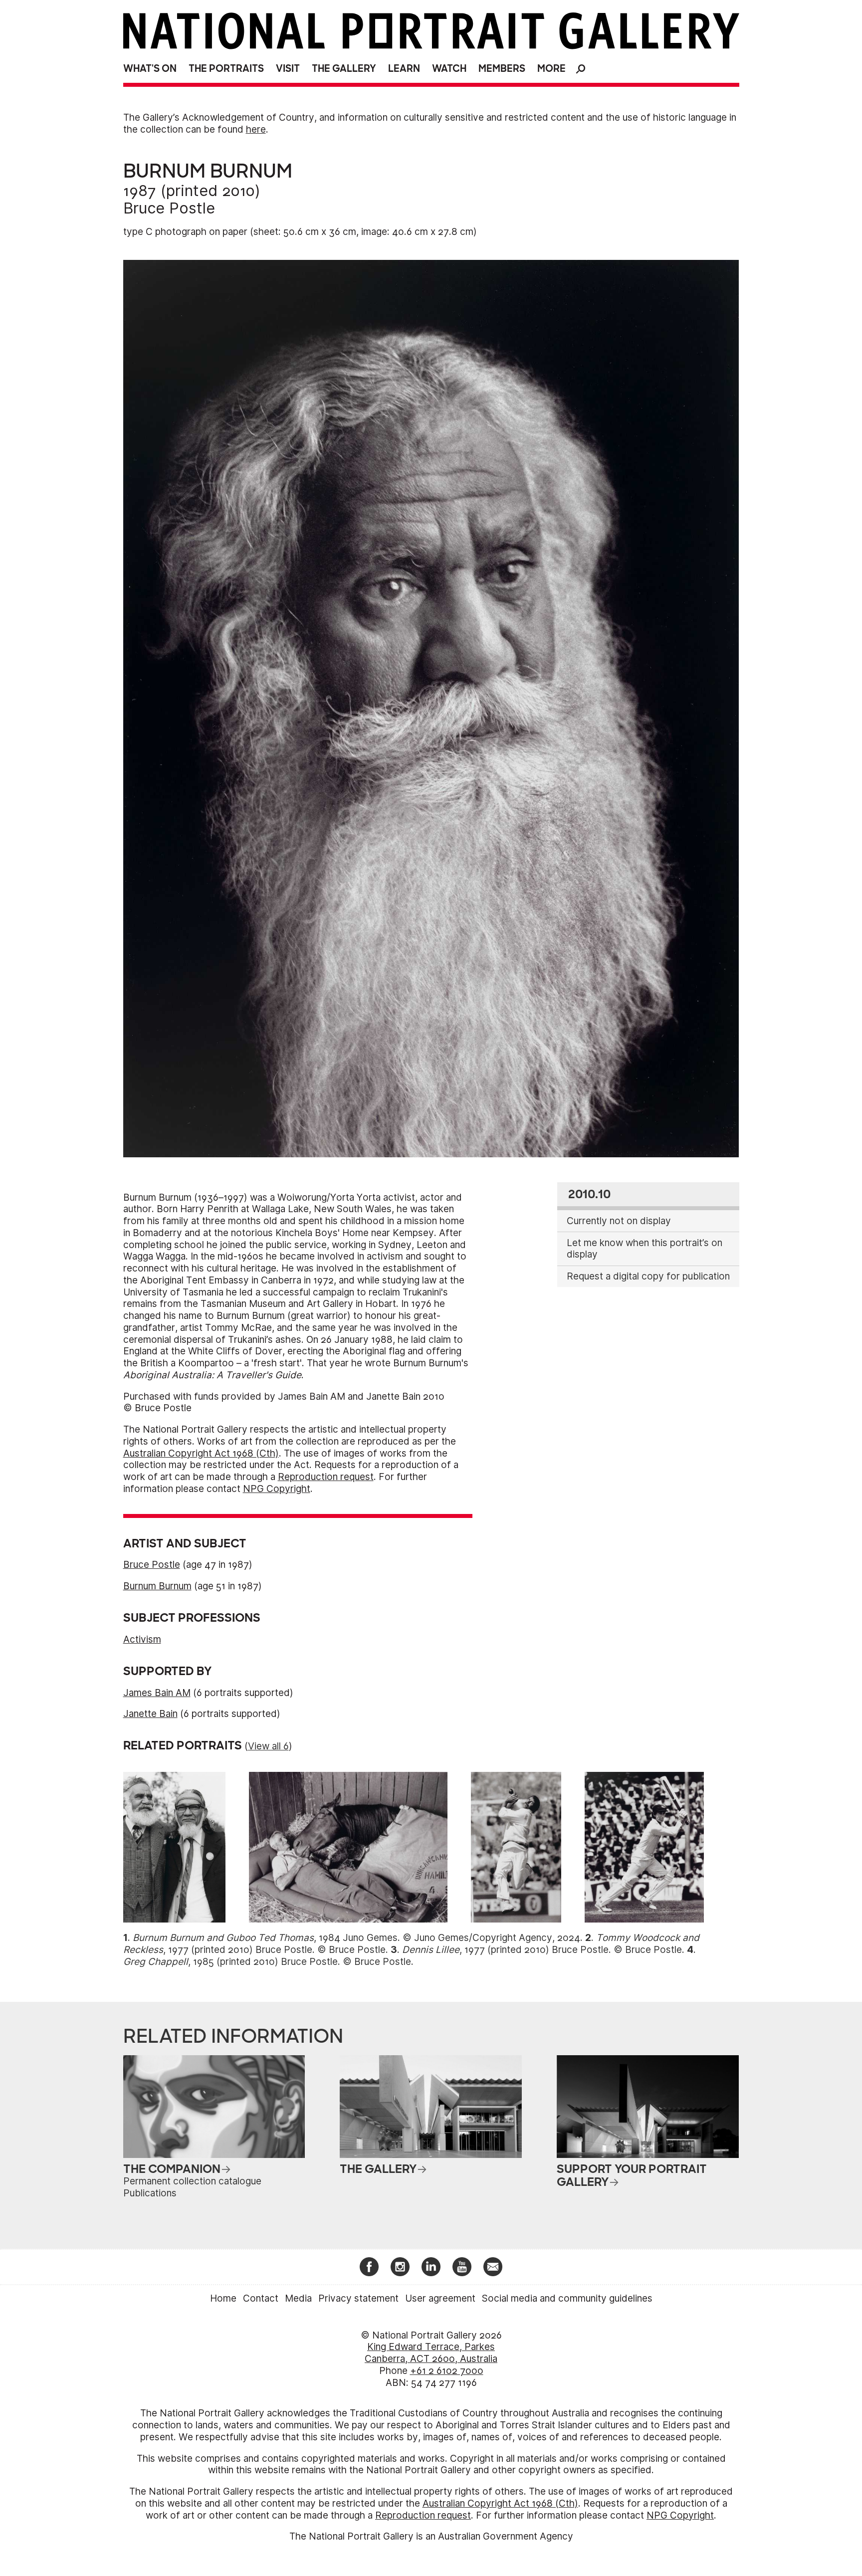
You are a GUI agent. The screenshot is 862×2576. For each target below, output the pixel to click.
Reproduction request (326, 1477)
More (551, 69)
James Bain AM (157, 1693)
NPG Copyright (277, 1489)
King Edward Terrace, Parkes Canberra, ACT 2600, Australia (431, 2353)
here (256, 129)
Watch (449, 69)
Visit (288, 69)
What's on (150, 69)
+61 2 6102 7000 (447, 2371)
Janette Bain (150, 1714)
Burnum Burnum (157, 1586)
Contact (261, 2298)
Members (502, 69)
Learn (404, 69)
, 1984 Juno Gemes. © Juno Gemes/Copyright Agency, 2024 (356, 1938)
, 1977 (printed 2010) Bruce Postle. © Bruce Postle (542, 1950)
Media (298, 2298)
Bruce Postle (169, 208)
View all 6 (268, 1746)
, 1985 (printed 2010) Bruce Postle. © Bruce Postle (267, 1962)
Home (223, 2298)
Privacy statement (358, 2298)
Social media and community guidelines (567, 2298)
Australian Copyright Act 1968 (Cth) (201, 1453)
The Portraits (226, 69)
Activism (142, 1639)
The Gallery (344, 69)
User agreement (440, 2298)
